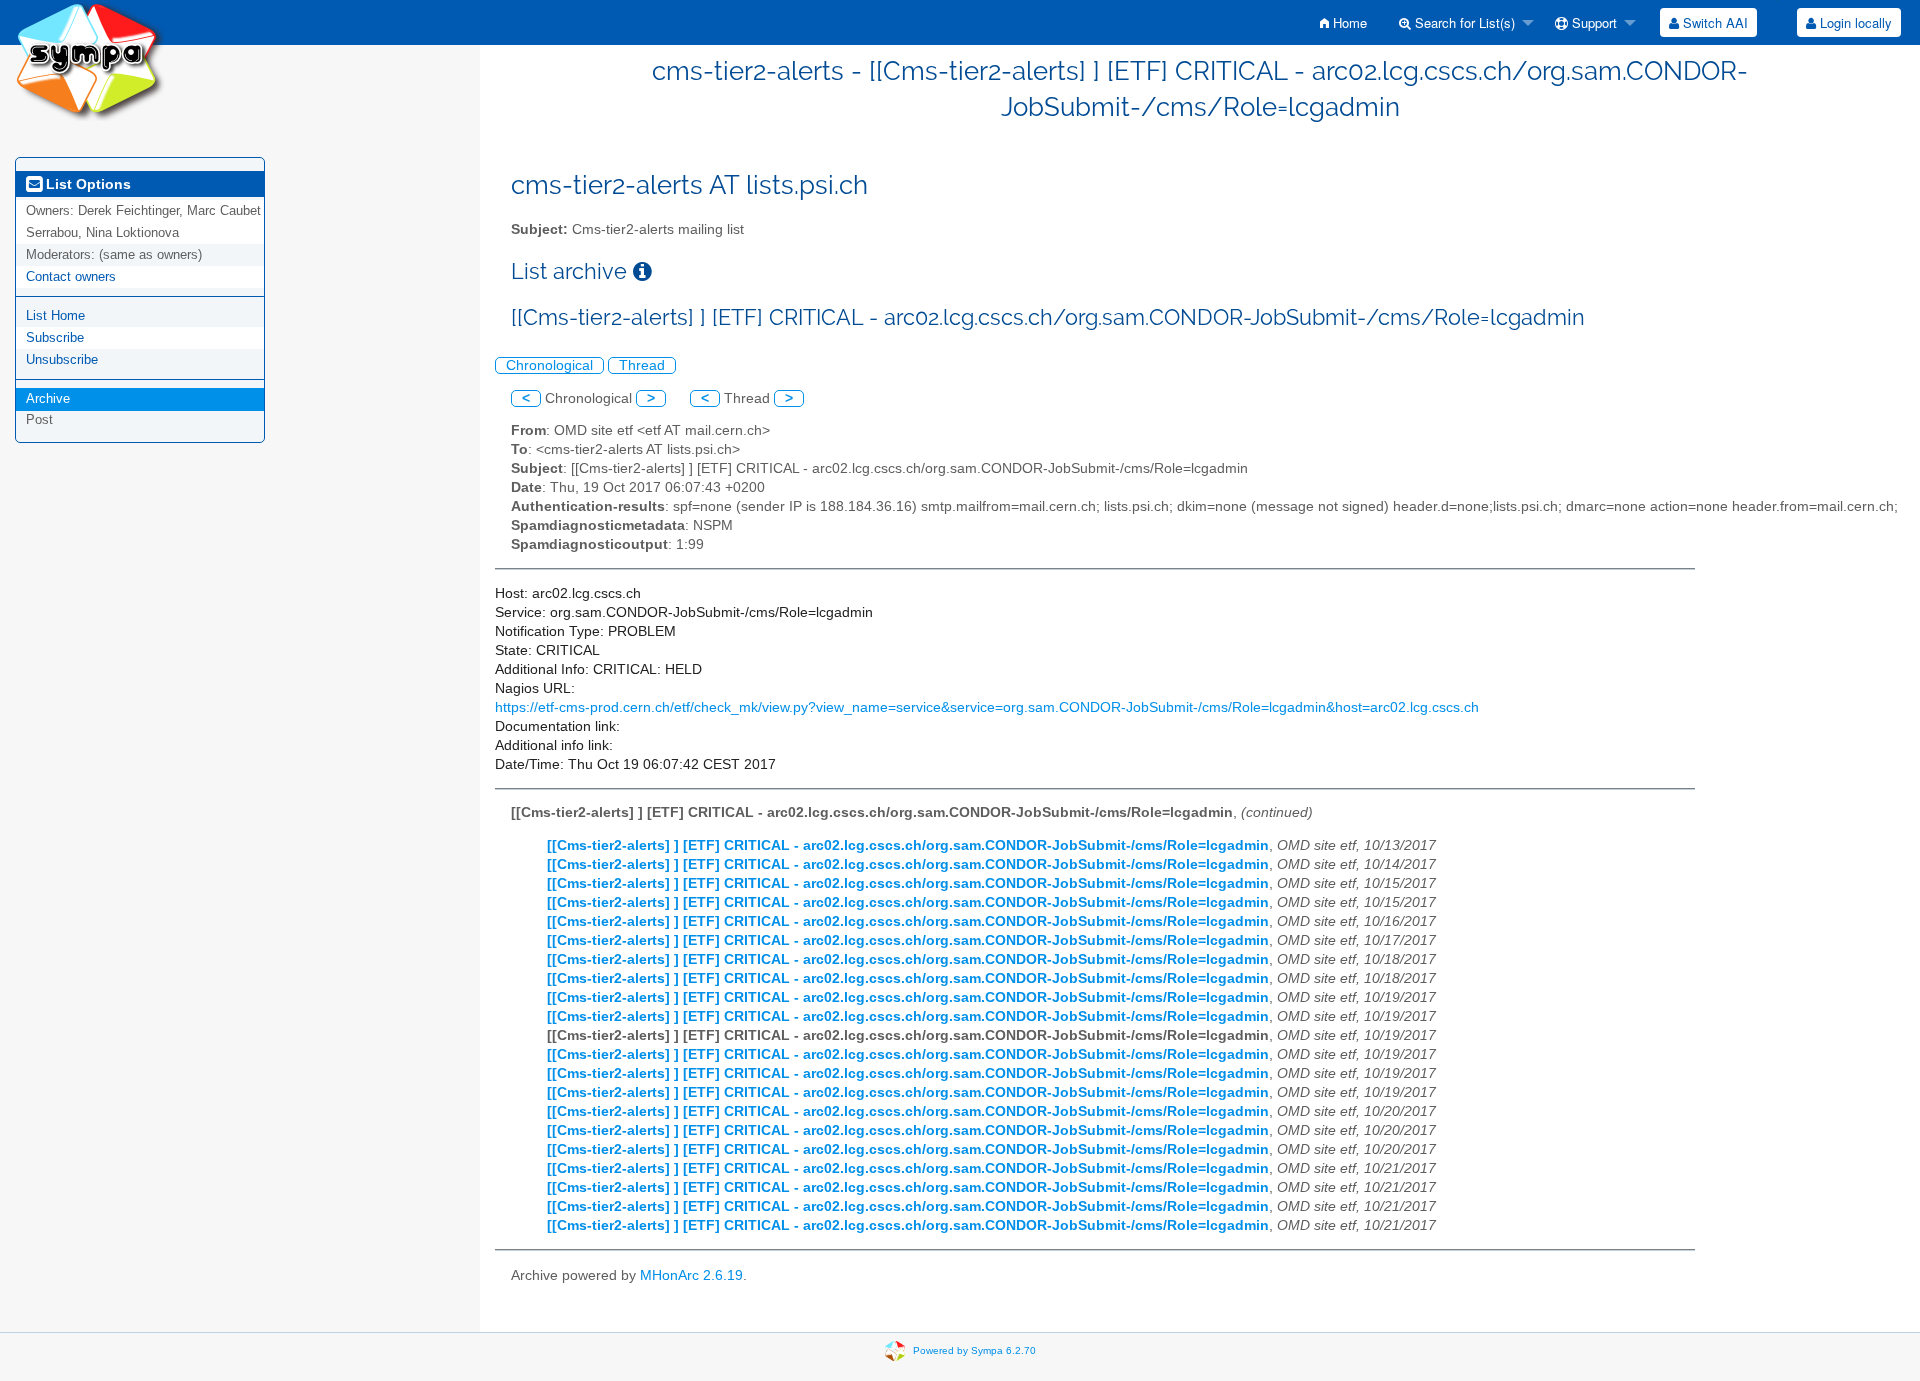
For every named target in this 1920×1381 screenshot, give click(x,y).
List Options (86, 184)
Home (1348, 22)
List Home (55, 315)
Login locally (1854, 22)
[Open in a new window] (642, 271)
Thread (642, 365)
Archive (48, 398)
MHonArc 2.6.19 (691, 1275)
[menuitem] (1343, 22)
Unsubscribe (62, 359)
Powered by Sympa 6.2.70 (974, 1350)
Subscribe (55, 337)
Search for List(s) (1463, 22)
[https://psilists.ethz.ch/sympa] (90, 59)
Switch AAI (1713, 22)
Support (1592, 22)
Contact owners (71, 276)
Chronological (549, 365)
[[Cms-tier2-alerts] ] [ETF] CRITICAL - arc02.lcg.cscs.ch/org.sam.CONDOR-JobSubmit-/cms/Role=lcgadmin (908, 845)
